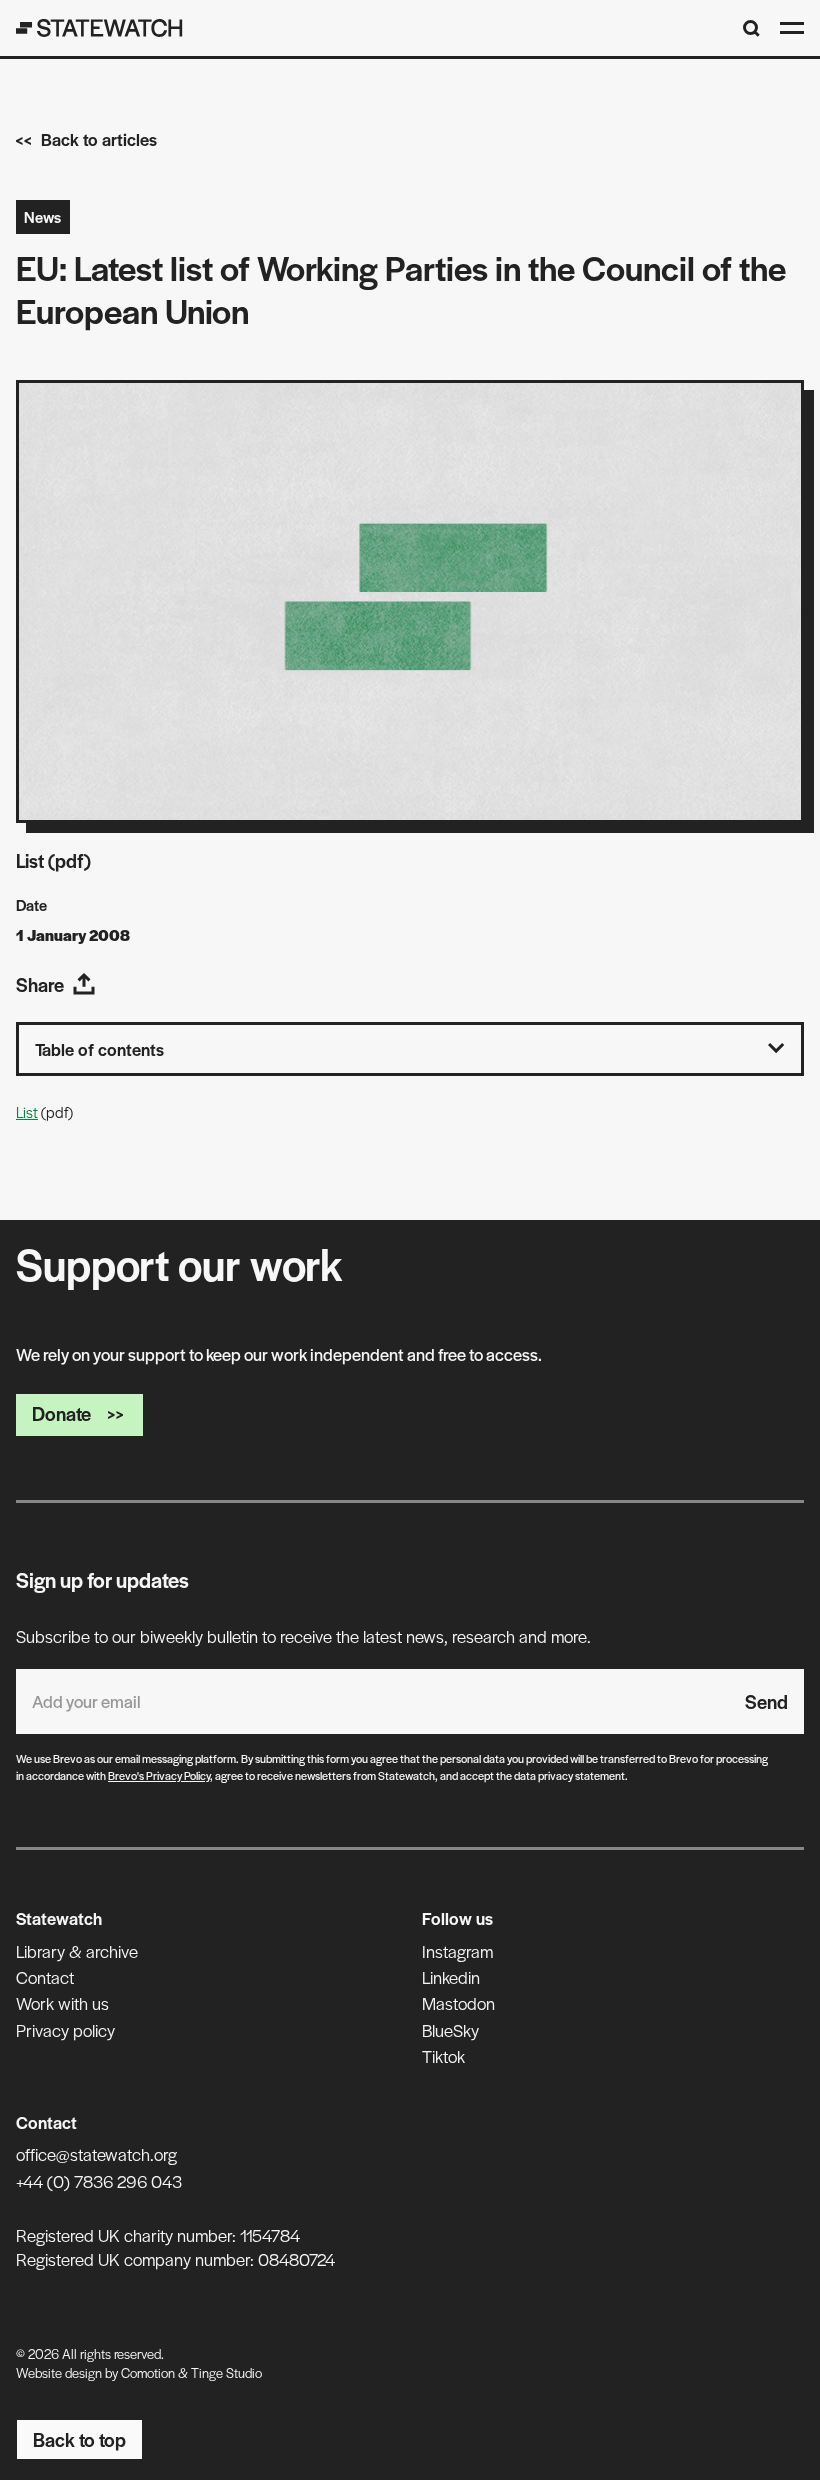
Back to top (79, 2439)
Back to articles (99, 139)
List (27, 1111)
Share (40, 984)
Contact (45, 1977)
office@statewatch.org (96, 2154)
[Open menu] (792, 28)
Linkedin (451, 1977)
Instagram (457, 1951)
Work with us (62, 2003)
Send (766, 1701)
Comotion (148, 2372)
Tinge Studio (226, 2372)
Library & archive (77, 1951)
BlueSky (450, 2030)
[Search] (751, 28)
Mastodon (458, 2003)
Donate (61, 1413)
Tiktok (443, 2056)
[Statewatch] (99, 28)
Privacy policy (65, 2030)
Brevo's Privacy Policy (159, 1775)
